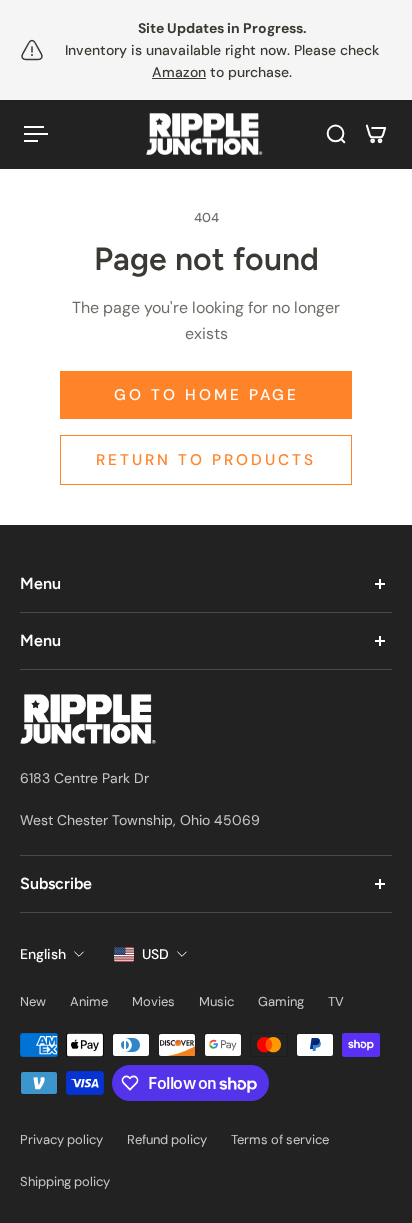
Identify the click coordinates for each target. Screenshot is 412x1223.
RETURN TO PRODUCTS (206, 460)
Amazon (179, 72)
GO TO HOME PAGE (206, 395)
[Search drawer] (336, 134)
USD (155, 954)
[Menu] (36, 134)
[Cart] (376, 134)
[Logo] (206, 134)
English (43, 954)
